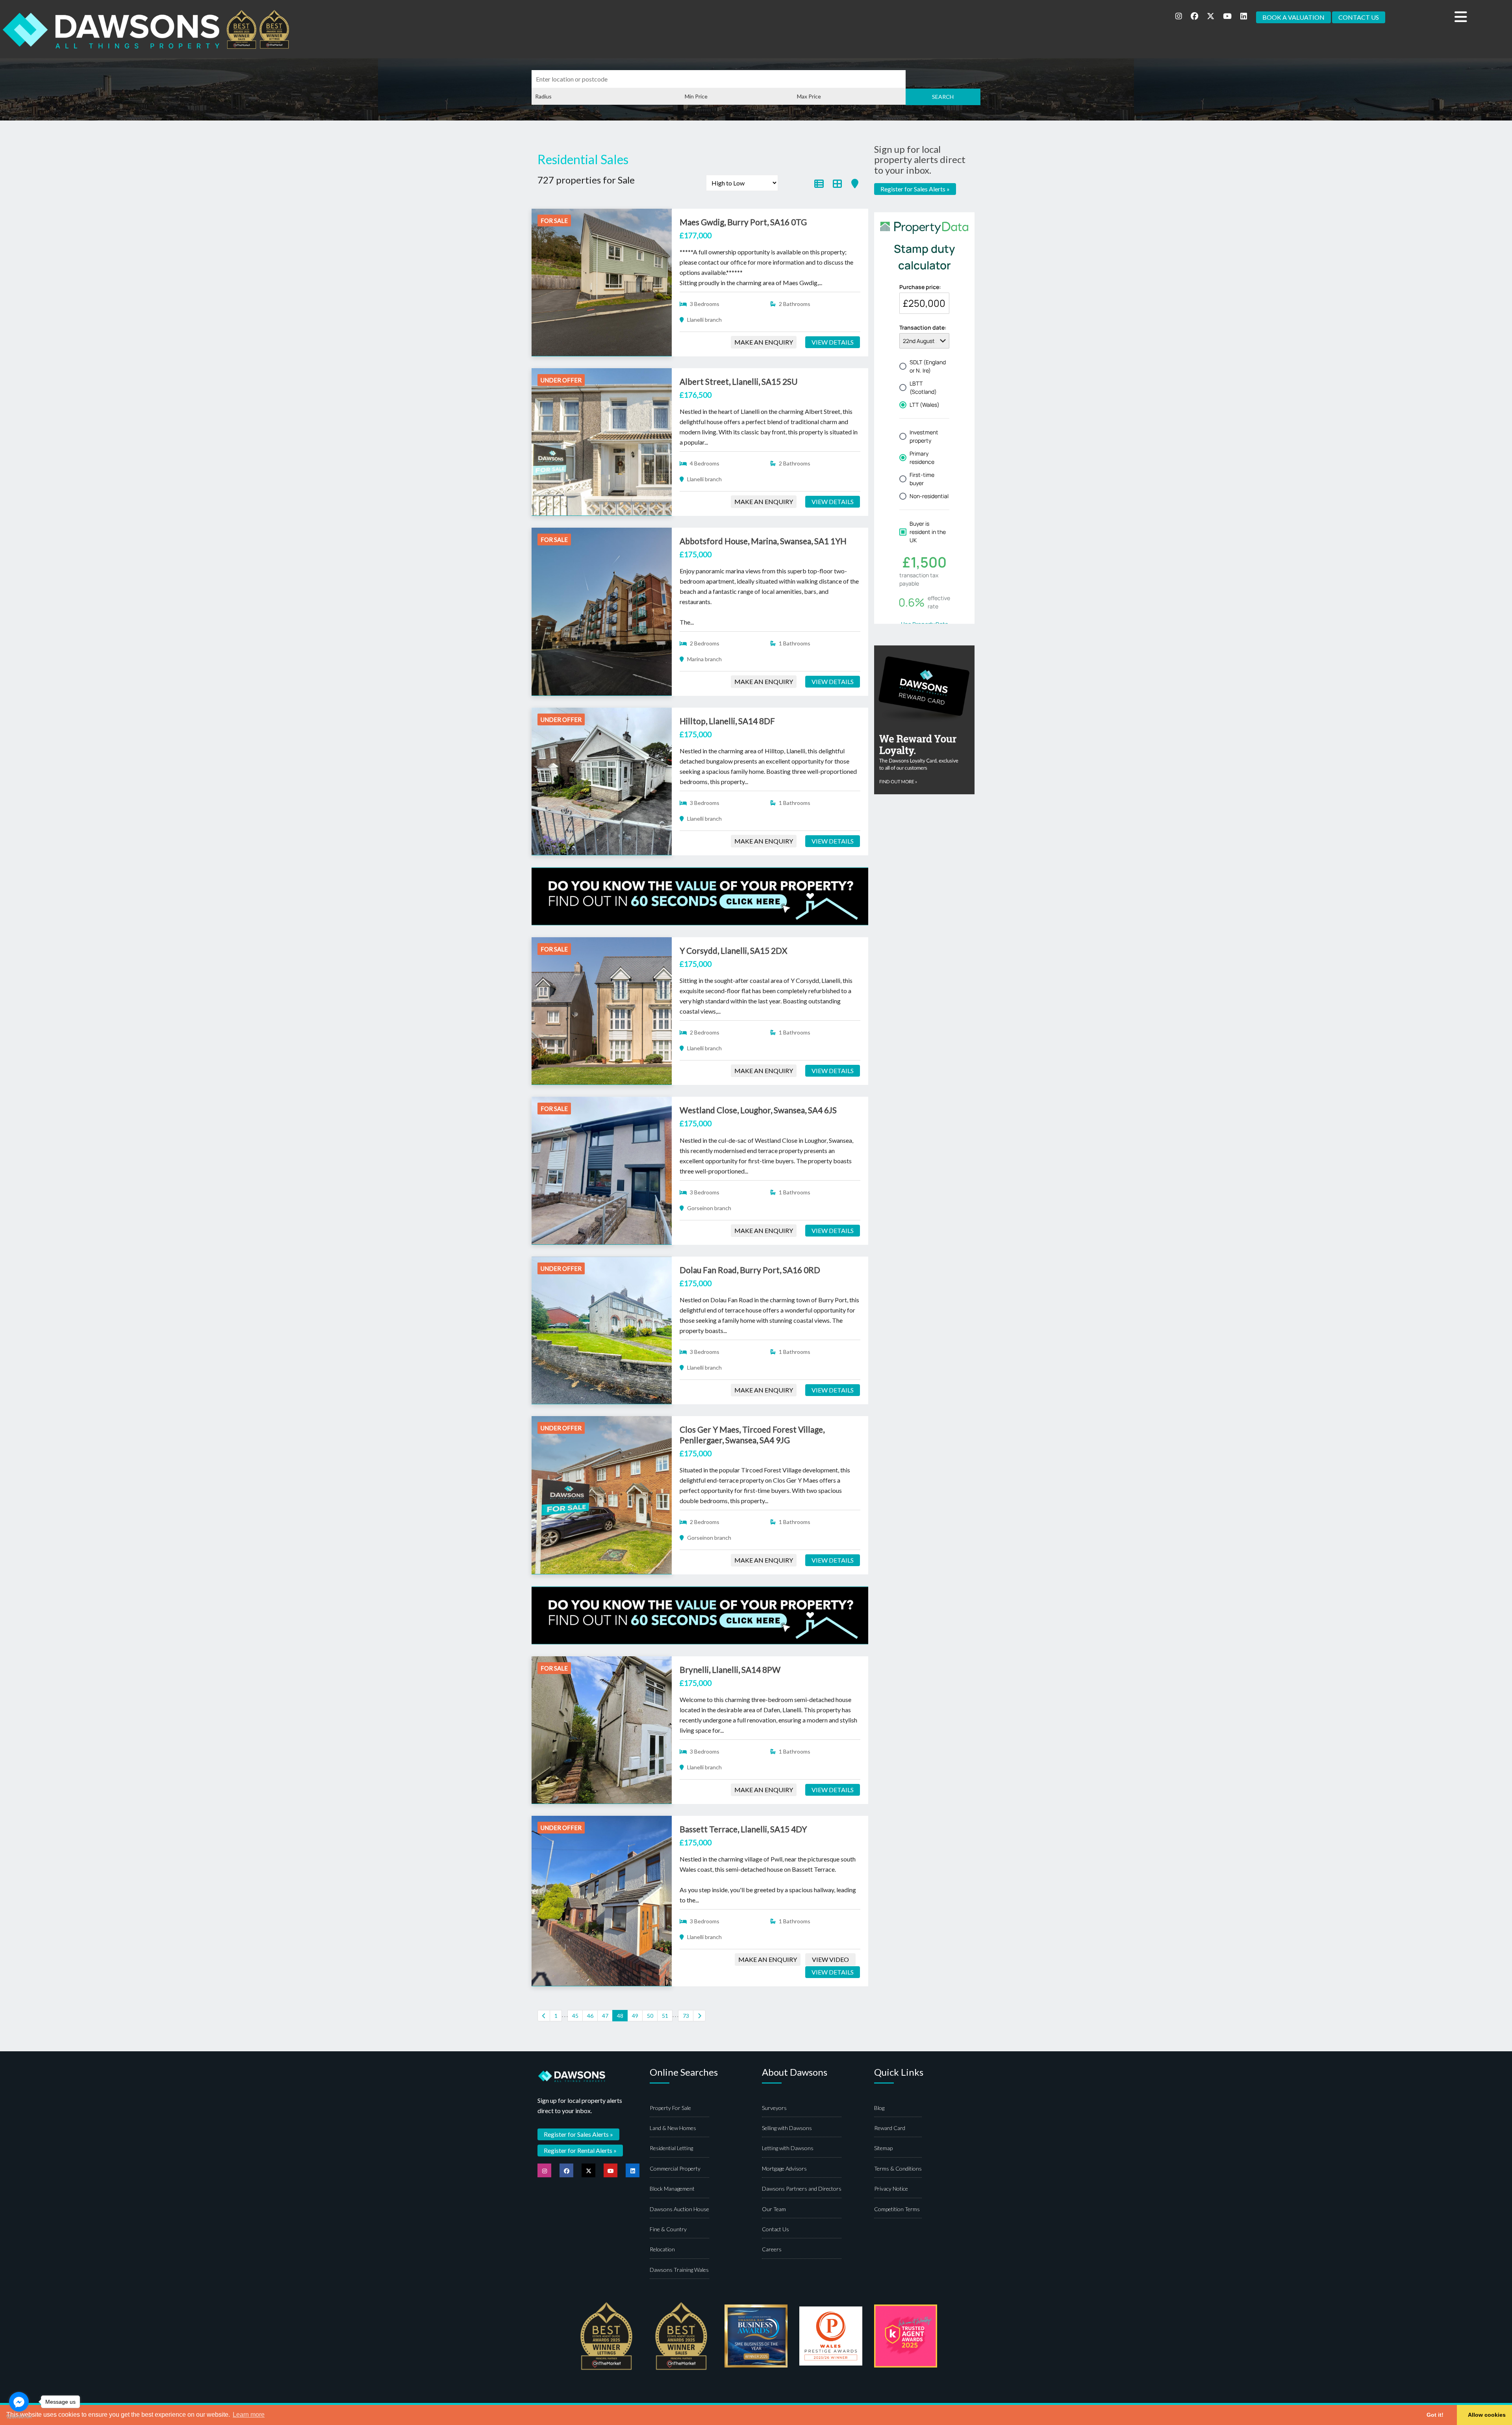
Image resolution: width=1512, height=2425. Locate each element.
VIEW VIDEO (830, 1959)
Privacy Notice (891, 2189)
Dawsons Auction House (679, 2209)
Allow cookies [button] (1487, 2415)
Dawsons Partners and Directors (802, 2189)
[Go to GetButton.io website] (19, 2417)
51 (665, 2016)
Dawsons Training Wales (679, 2270)
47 (605, 2016)
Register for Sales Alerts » (915, 189)
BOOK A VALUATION (1293, 17)
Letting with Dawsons (788, 2148)
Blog (879, 2108)
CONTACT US (1359, 17)
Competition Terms (897, 2209)
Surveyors (774, 2108)
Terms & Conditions (898, 2168)
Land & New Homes (673, 2128)
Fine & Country (668, 2229)
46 (590, 2016)
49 (635, 2016)
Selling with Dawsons (787, 2128)
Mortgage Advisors (784, 2168)
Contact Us (775, 2229)
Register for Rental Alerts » (580, 2150)
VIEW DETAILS (833, 342)
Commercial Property (675, 2168)
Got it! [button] (1435, 2415)
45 (575, 2016)
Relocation (662, 2249)
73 (686, 2016)
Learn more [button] (249, 2415)
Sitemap (883, 2148)
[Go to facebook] (19, 2402)
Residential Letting (671, 2148)
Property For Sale (670, 2108)
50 (650, 2016)
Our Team (774, 2209)
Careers (772, 2249)
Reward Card (890, 2128)
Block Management (672, 2189)
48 (620, 2016)
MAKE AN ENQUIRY (764, 342)
